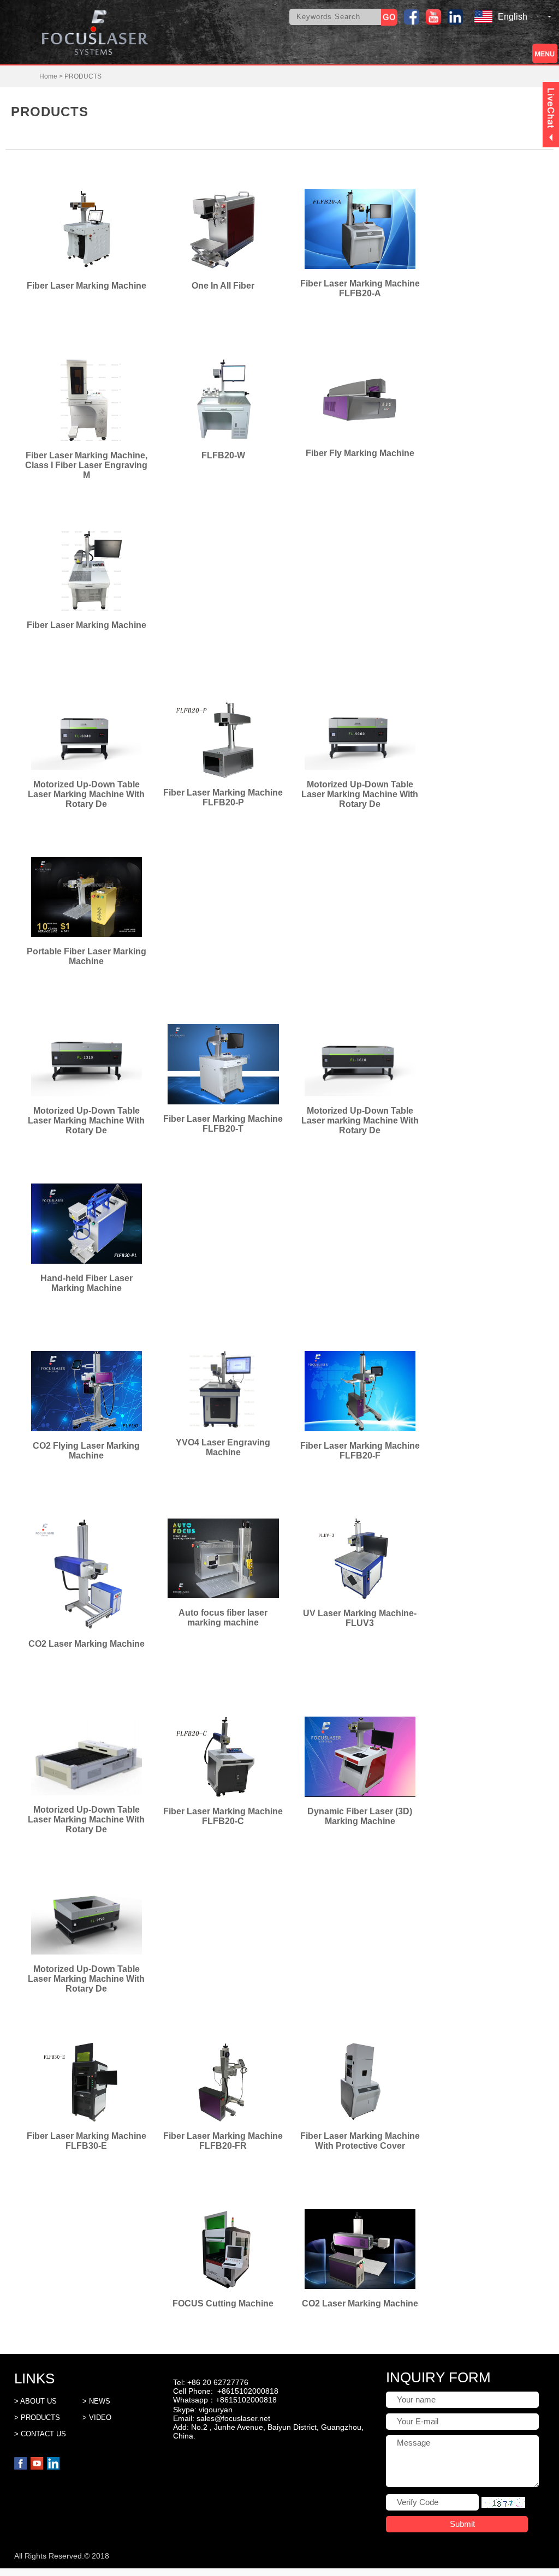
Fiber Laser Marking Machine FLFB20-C (223, 1816)
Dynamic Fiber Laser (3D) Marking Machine (360, 1816)
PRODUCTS (83, 76)
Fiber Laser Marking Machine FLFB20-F (360, 1451)
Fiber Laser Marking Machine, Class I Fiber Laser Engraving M (86, 465)
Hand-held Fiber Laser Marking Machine (87, 1283)
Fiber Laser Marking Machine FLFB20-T (223, 1124)
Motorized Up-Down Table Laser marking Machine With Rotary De (360, 1120)
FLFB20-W (223, 455)
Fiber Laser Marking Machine (87, 286)
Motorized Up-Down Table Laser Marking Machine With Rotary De (360, 794)
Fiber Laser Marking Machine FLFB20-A (360, 288)
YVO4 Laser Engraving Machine (223, 1447)
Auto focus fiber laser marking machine (223, 1618)
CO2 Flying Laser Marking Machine (86, 1451)
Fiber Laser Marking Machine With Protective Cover (360, 2141)
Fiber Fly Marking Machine (360, 453)
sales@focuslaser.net (233, 2418)
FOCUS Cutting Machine (223, 2303)
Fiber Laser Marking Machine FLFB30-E (87, 2141)
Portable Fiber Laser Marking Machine (87, 956)
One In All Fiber (223, 286)
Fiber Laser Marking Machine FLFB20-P (223, 797)
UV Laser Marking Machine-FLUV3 (360, 1618)
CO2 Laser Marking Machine (87, 1644)
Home (48, 76)
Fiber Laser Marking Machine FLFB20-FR (223, 2141)
